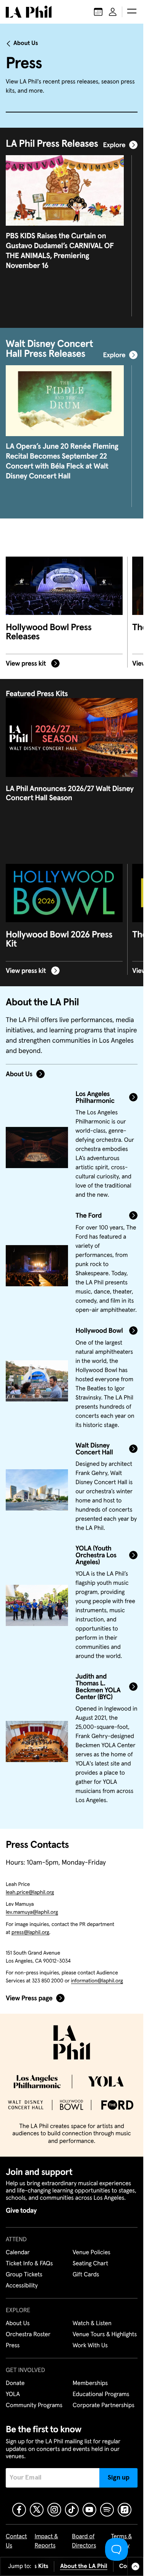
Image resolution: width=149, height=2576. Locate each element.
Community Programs (34, 2406)
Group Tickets (24, 2275)
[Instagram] (54, 2510)
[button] (132, 12)
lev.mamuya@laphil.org (32, 1912)
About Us (26, 43)
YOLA (13, 2395)
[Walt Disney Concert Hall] (37, 1490)
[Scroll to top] (135, 2566)
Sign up (119, 2478)
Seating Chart (90, 2264)
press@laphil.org (30, 1932)
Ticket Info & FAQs (29, 2264)
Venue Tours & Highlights (105, 2335)
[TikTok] (72, 2510)
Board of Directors (84, 2541)
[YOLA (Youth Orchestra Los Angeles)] (37, 1605)
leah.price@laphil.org (30, 1892)
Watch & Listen (92, 2324)
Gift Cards (86, 2275)
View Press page (29, 1998)
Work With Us (90, 2346)
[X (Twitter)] (37, 2510)
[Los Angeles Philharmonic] (37, 1148)
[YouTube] (89, 2510)
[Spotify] (107, 2510)
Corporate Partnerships (104, 2406)
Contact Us (16, 2541)
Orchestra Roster (28, 2335)
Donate (15, 2383)
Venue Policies (92, 2253)
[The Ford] (37, 1266)
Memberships (90, 2383)
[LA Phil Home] (29, 12)
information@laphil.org (97, 1981)
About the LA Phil (84, 2566)
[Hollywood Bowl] (37, 1381)
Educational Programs (101, 2395)
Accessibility (22, 2286)
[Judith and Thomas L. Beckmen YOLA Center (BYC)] (37, 1741)
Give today (21, 2211)
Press (13, 2346)
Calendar (18, 2253)
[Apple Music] (125, 2510)
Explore (114, 145)
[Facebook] (19, 2510)
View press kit (27, 663)
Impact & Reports (46, 2541)
